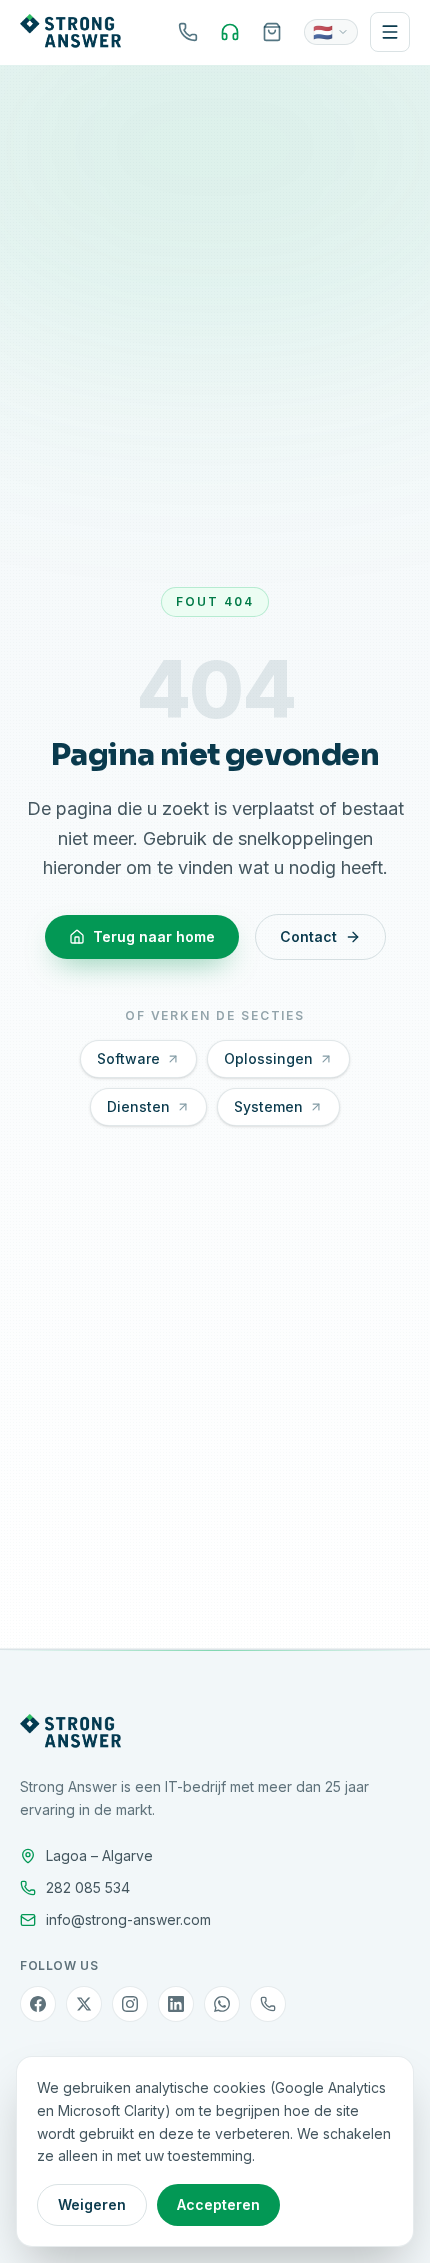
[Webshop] (272, 32)
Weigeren (92, 2204)
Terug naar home (154, 936)
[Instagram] (130, 2004)
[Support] (230, 32)
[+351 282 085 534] (188, 32)
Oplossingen (268, 1058)
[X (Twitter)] (84, 2004)
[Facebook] (38, 2004)
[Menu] (390, 32)
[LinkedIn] (176, 2004)
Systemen (268, 1106)
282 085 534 (88, 1887)
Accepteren (218, 2204)
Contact (308, 936)
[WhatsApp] (222, 2004)
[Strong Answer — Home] (70, 32)
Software (128, 1058)
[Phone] (268, 2004)
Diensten (138, 1106)
